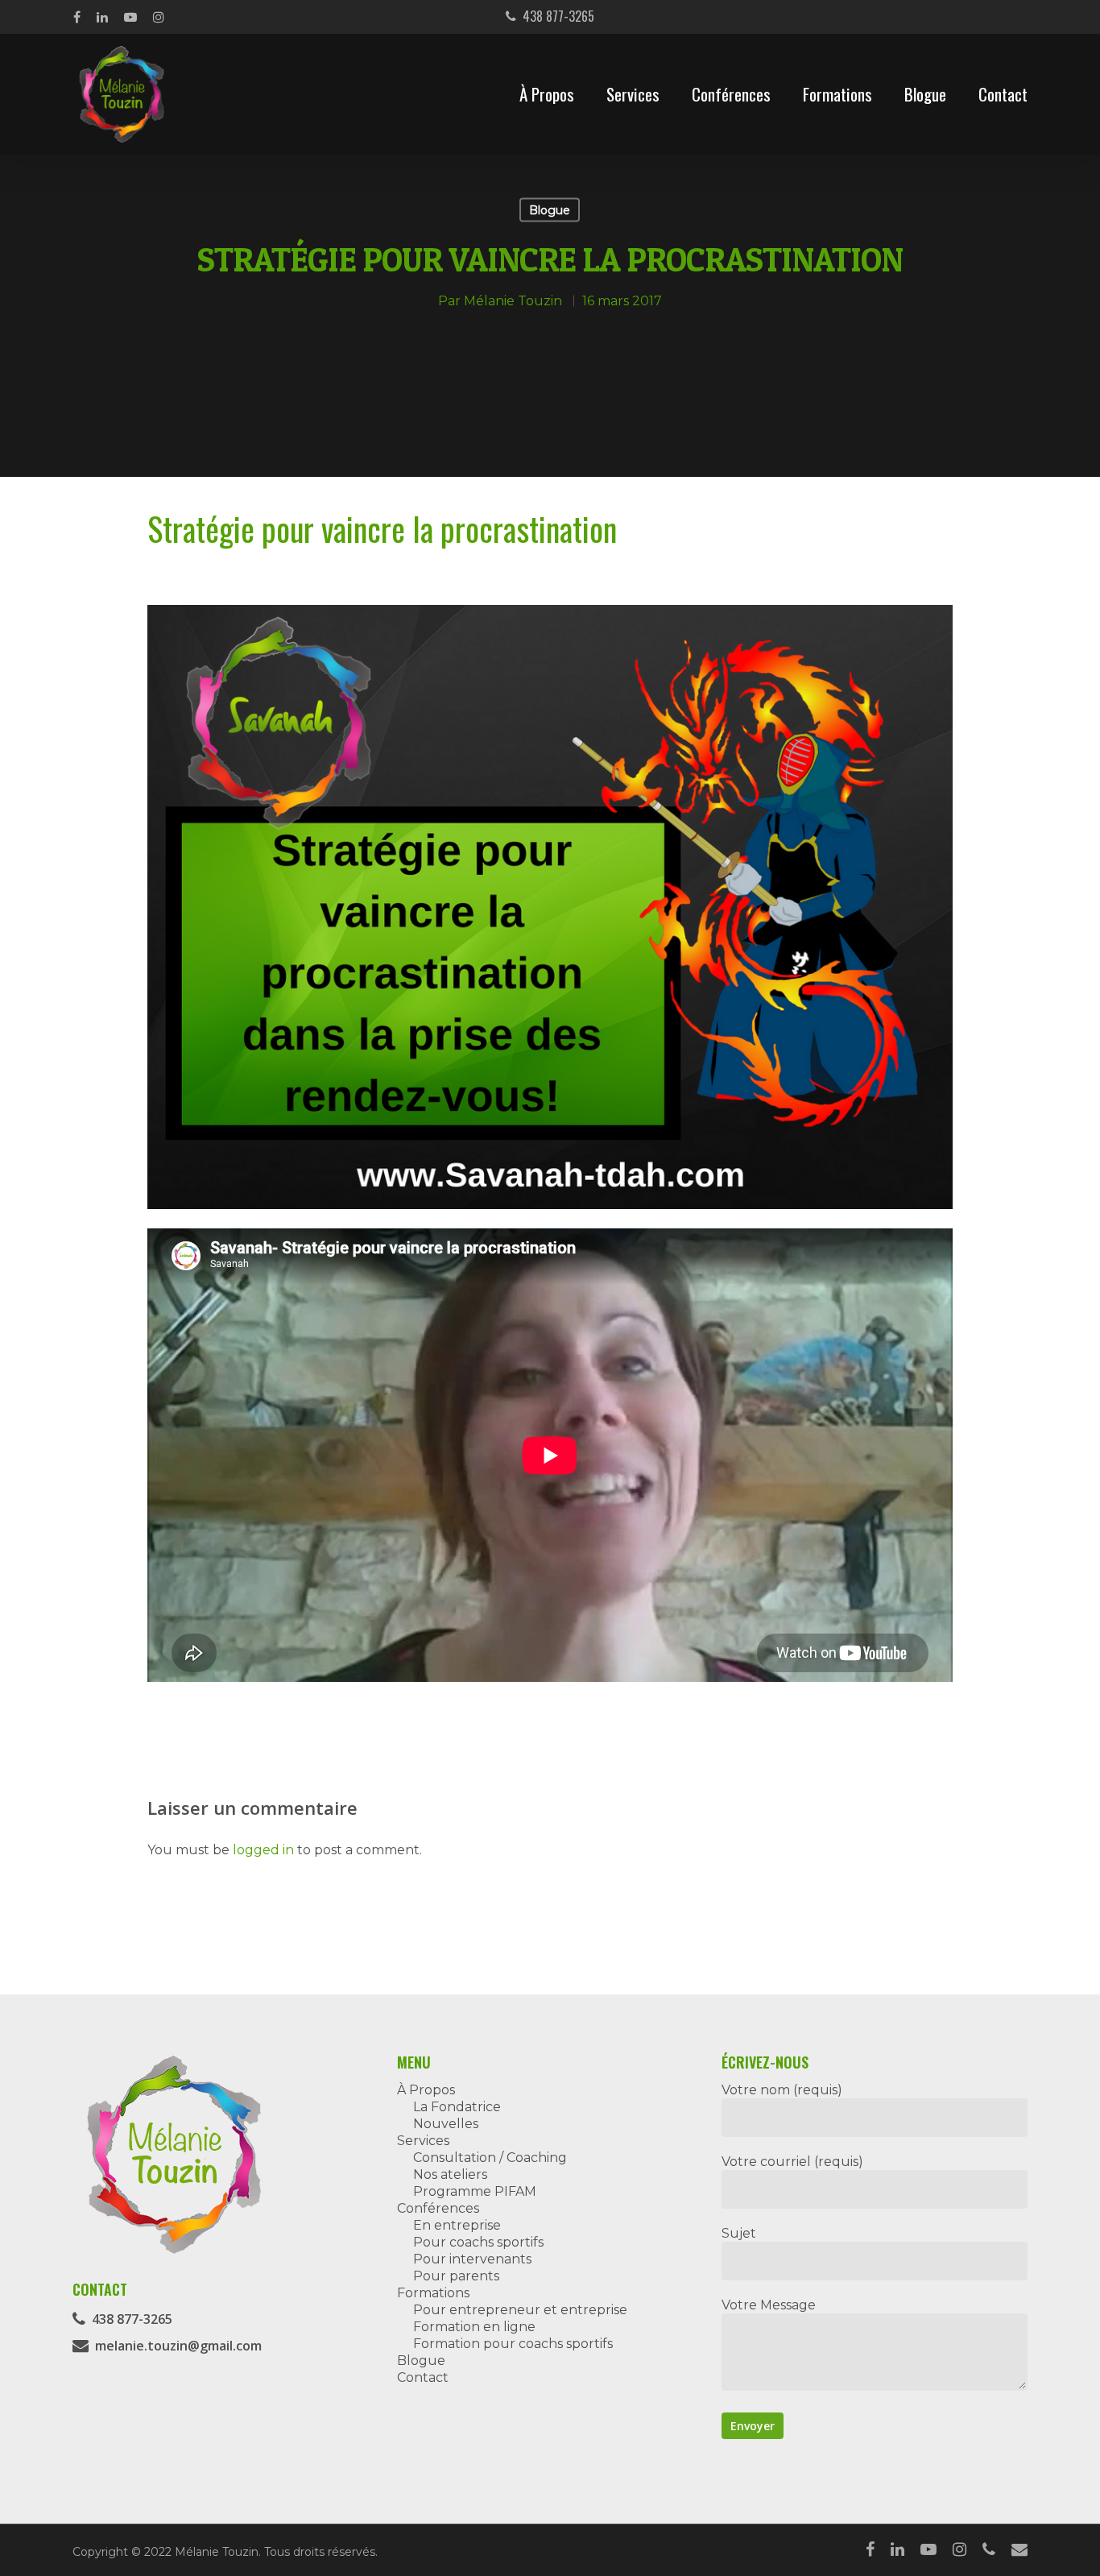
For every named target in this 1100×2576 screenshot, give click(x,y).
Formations (837, 94)
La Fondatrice (457, 2107)
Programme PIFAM (475, 2191)
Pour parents (456, 2276)
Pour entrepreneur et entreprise (520, 2310)
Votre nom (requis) (782, 2090)
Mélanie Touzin (513, 300)
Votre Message (769, 2305)
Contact (1003, 94)
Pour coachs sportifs (478, 2242)
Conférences (731, 94)
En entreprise (457, 2225)
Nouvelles (446, 2124)
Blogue (925, 94)
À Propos (547, 94)
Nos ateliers (450, 2174)
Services (633, 94)
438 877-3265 (555, 16)
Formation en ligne (474, 2327)
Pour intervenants (472, 2259)
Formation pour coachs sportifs (513, 2344)
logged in (263, 1850)
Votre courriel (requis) (792, 2162)
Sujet (739, 2233)
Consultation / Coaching (490, 2158)
